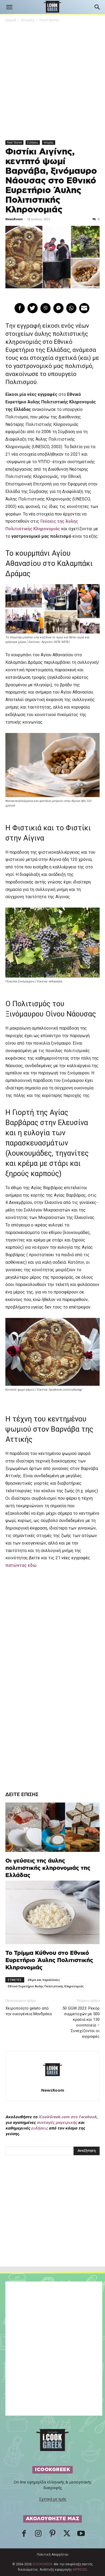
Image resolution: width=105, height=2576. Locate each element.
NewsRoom (14, 219)
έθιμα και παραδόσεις (44, 1980)
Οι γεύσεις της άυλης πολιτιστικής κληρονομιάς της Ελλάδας (48, 1868)
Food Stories (49, 20)
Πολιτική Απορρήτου (53, 2555)
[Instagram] (38, 2535)
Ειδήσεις (33, 142)
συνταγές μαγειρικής (57, 2122)
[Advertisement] (52, 2223)
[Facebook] (24, 2535)
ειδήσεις (39, 2128)
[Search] (97, 7)
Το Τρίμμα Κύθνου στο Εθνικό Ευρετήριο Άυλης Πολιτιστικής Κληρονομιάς (49, 1960)
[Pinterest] (52, 2535)
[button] (9, 7)
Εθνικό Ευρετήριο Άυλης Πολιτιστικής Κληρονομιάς (46, 1986)
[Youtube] (81, 2535)
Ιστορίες (28, 20)
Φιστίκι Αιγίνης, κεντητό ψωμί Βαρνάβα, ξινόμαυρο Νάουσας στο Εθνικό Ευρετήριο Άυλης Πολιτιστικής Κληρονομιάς (51, 181)
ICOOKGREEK (42, 2564)
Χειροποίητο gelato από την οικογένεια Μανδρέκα (29, 2011)
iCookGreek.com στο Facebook (68, 2117)
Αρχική (11, 20)
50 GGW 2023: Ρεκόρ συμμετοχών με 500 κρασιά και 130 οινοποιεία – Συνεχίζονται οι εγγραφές (81, 2022)
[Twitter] (67, 2535)
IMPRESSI (80, 2570)
